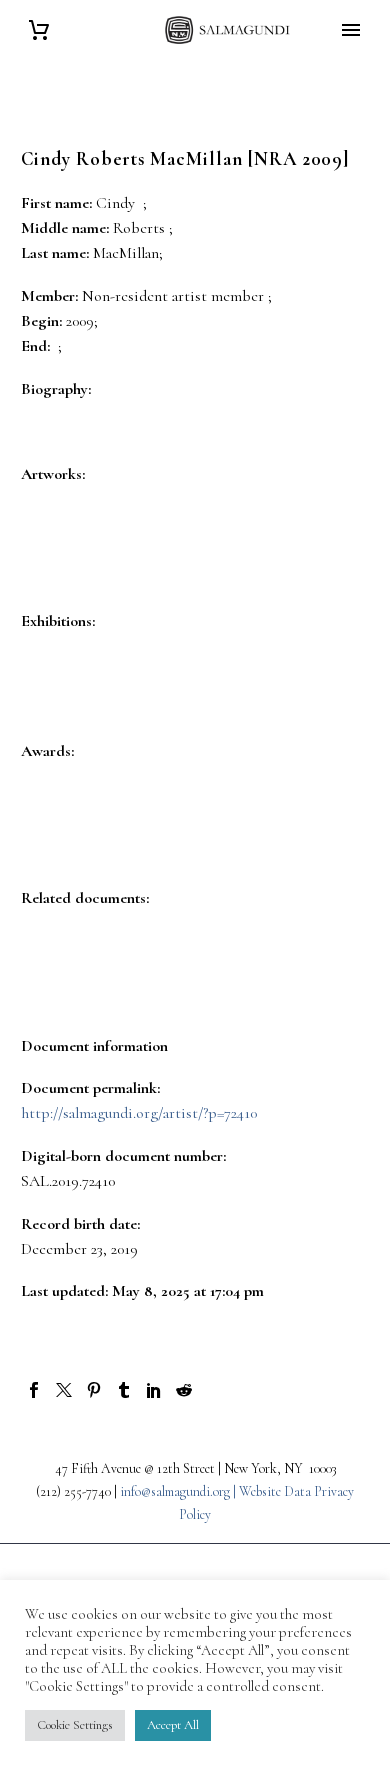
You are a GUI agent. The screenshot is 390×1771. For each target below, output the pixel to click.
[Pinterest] (94, 1390)
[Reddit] (184, 1390)
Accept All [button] (173, 1725)
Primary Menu (351, 30)
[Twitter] (64, 1390)
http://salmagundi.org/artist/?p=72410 (139, 1113)
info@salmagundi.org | (179, 1491)
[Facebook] (34, 1390)
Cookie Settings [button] (75, 1725)
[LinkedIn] (154, 1390)
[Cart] (39, 30)
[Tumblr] (124, 1390)
